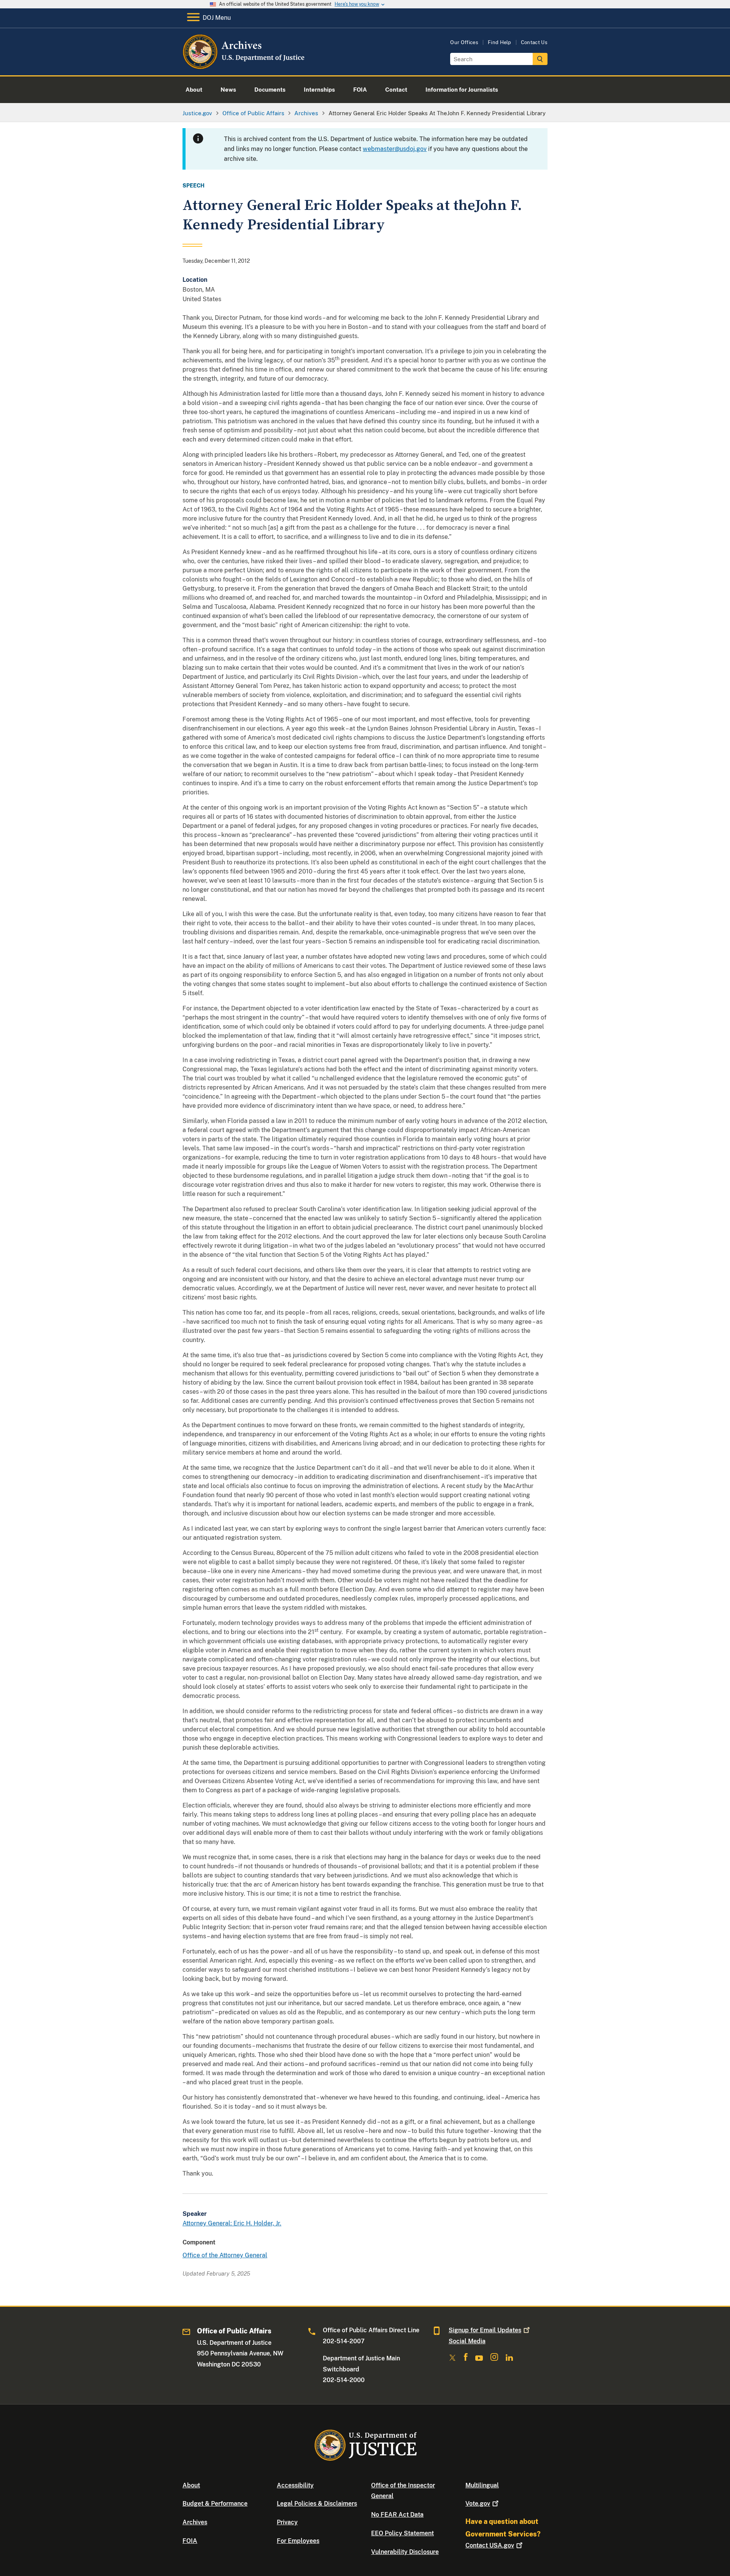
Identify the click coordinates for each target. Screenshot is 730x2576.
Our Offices (464, 42)
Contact (490, 2545)
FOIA (190, 2541)
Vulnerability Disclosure (405, 2552)
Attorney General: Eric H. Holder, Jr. (232, 2223)
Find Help (500, 42)
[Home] (244, 66)
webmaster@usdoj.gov (395, 149)
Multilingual (482, 2485)
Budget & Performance (215, 2504)
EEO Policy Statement (402, 2533)
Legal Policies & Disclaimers (317, 2504)
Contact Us (534, 42)
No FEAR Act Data (397, 2515)
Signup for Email (485, 2330)
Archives (195, 2522)
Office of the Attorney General (225, 2255)
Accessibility (295, 2485)
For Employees (298, 2541)
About (191, 2485)
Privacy (287, 2522)
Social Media (467, 2341)
